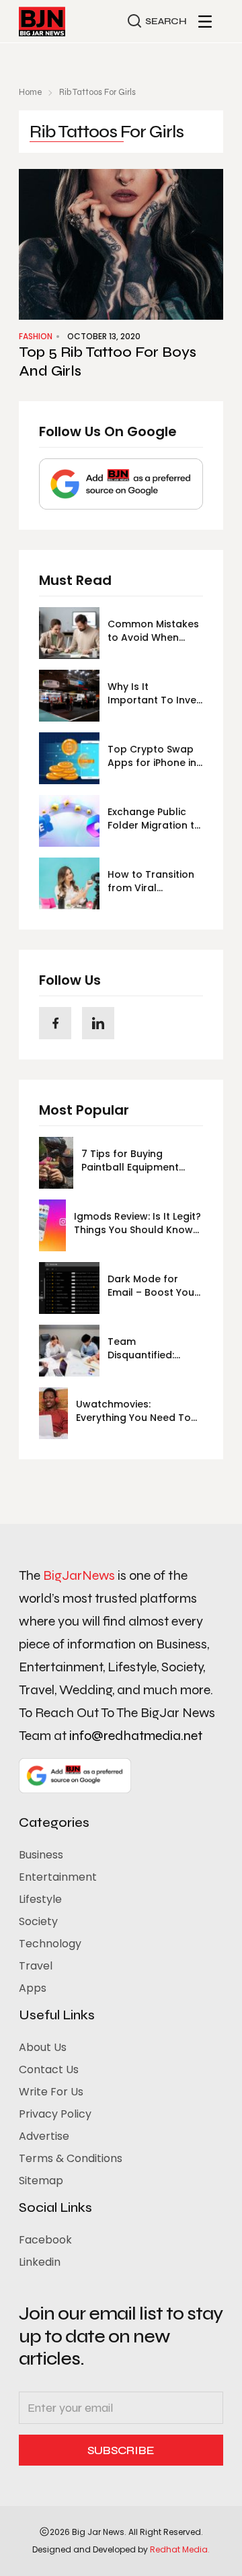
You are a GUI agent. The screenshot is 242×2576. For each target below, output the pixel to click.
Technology (50, 1944)
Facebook (45, 2240)
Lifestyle (40, 1899)
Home (30, 92)
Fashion (36, 336)
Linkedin (40, 2262)
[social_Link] (55, 1023)
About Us (43, 2047)
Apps (33, 1988)
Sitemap (41, 2181)
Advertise (44, 2136)
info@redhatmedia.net (136, 1736)
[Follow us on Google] (121, 484)
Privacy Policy (55, 2114)
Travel (36, 1966)
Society (38, 1921)
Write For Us (51, 2092)
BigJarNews (79, 1575)
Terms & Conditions (71, 2158)
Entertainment (58, 1877)
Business (41, 1855)
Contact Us (49, 2069)
